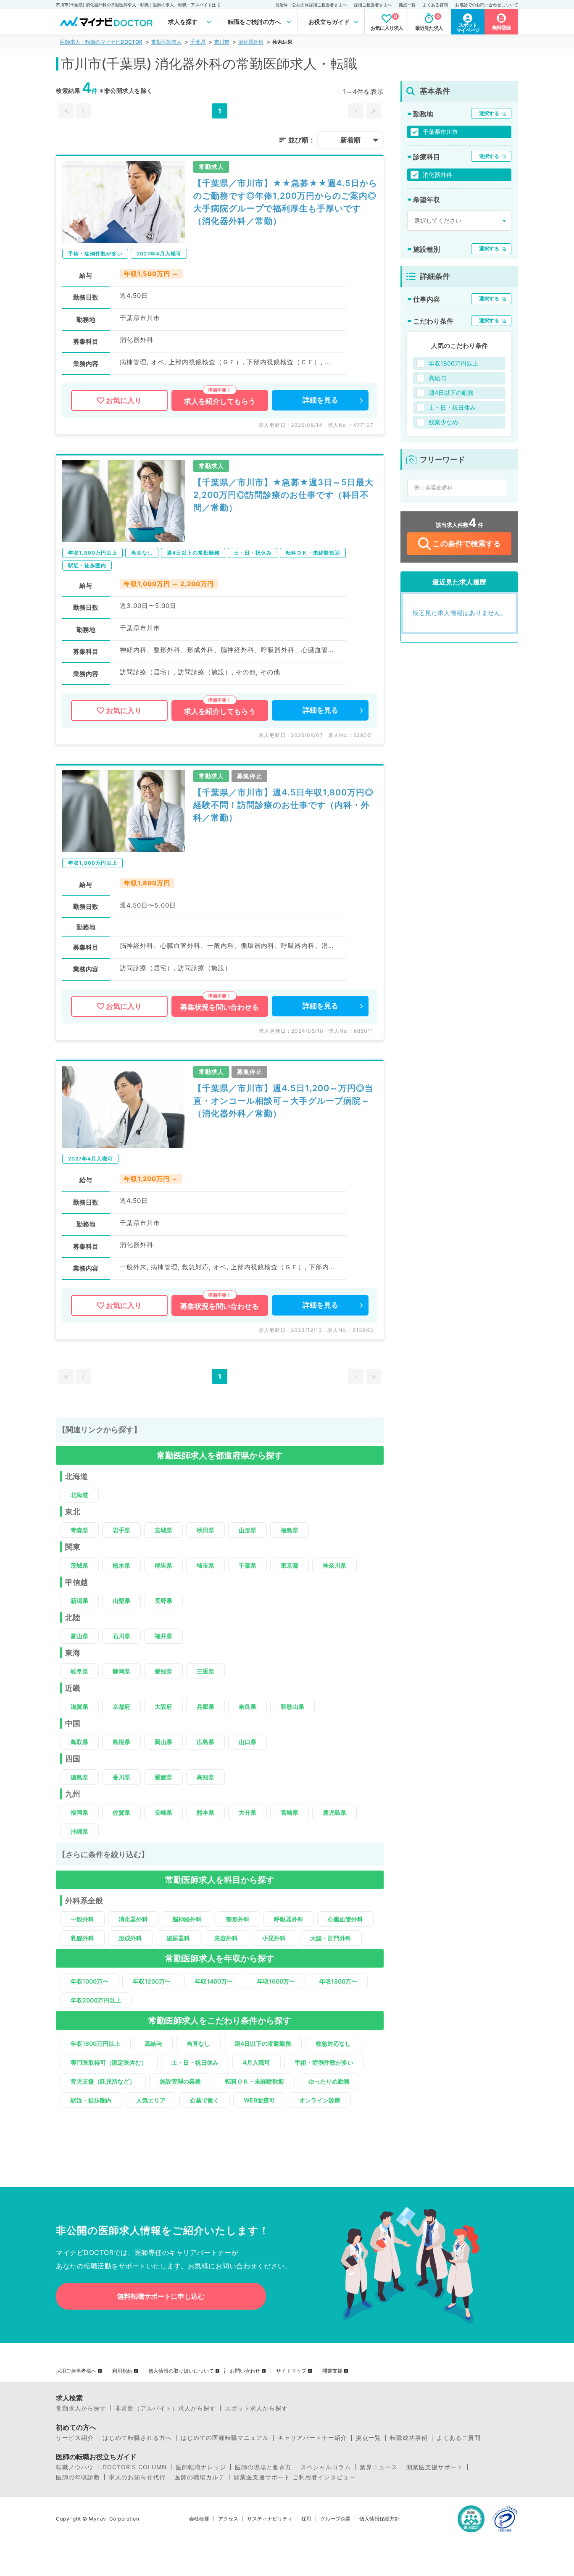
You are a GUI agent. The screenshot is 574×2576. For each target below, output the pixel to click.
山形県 (248, 1530)
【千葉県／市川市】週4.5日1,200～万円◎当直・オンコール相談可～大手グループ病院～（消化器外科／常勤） (283, 1101)
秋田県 (205, 1530)
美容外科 (226, 1938)
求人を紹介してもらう (220, 401)
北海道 (79, 1495)
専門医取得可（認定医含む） (109, 2062)
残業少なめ (443, 422)
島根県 (121, 1742)
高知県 (205, 1777)
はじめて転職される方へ (137, 2438)
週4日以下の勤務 (451, 393)
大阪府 (163, 1706)
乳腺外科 (82, 1938)
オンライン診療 (320, 2100)
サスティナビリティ (270, 2519)
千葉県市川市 (440, 132)
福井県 (163, 1636)
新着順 (350, 140)
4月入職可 (257, 2062)
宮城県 (163, 1530)
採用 (306, 2519)
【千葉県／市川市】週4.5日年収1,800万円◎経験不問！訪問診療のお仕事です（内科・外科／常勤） (283, 805)
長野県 (163, 1601)
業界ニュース (379, 2467)
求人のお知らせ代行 (137, 2477)
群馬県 (163, 1565)
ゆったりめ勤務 (329, 2081)
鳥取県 (79, 1742)
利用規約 (122, 2371)
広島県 (205, 1742)
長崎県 (163, 1812)
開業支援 (332, 2371)
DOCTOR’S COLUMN (135, 2467)
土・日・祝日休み (195, 2062)
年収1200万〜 (152, 1981)
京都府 (121, 1706)
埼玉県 (205, 1565)
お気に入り (124, 400)
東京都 (290, 1565)
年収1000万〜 (90, 1981)
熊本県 (205, 1812)
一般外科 (82, 1919)
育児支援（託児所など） (103, 2081)
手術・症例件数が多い (324, 2062)
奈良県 (248, 1706)
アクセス (228, 2519)
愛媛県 (163, 1777)
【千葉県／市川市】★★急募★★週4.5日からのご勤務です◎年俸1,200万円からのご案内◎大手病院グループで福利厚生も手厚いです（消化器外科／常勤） (285, 202)
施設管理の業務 (180, 2081)
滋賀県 (79, 1706)
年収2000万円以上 (96, 2000)
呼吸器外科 (289, 1919)
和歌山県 (292, 1706)
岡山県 (163, 1742)
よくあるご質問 (459, 2438)
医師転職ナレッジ (201, 2467)
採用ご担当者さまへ (373, 5)
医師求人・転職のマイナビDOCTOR (101, 42)
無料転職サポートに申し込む (161, 2296)
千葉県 (198, 42)
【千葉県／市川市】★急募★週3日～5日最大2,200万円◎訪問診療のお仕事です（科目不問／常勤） (283, 495)
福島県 (290, 1530)
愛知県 (163, 1671)
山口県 (248, 1742)
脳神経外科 (187, 1919)
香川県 (121, 1777)
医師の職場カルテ (200, 2477)
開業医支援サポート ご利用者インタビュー (295, 2477)
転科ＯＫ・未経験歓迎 (255, 2081)
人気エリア (151, 2100)
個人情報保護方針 (379, 2519)
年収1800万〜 (338, 1981)
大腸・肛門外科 (331, 1938)
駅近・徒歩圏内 (91, 2100)
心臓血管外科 (345, 1919)
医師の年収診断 (78, 2477)
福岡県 (79, 1812)
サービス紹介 (75, 2438)
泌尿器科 (178, 1938)
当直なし (198, 2043)
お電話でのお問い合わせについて (487, 5)
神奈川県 (334, 1565)
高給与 (153, 2043)
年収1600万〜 (276, 1981)
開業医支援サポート (435, 2467)
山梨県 (121, 1601)
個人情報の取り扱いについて (181, 2371)
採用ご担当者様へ (76, 2371)
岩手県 (121, 1530)
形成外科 (130, 1938)
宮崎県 (290, 1812)
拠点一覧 (407, 5)
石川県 (121, 1636)
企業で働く (205, 2100)
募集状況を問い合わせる (220, 1007)
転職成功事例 (409, 2438)
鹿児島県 (334, 1812)
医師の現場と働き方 (263, 2467)
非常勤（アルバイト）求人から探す (166, 2408)
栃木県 (121, 1565)
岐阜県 (79, 1671)
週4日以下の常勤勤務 (263, 2043)
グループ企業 (335, 2519)
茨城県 (79, 1565)
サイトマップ (291, 2371)
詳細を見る (320, 400)
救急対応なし (333, 2043)
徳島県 (79, 1777)
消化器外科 (251, 42)
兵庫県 (205, 1706)
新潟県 (79, 1601)
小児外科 (274, 1938)
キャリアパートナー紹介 (312, 2438)
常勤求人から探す (81, 2408)
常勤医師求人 (166, 42)
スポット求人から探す (256, 2408)
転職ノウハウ (75, 2467)
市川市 (222, 42)
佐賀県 (121, 1812)
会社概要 (199, 2519)
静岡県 (121, 1671)
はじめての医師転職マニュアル (225, 2438)
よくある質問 (435, 5)
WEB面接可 (259, 2100)
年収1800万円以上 (95, 2043)
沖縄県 (79, 1831)
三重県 (205, 1671)
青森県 (79, 1530)
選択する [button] (489, 113)
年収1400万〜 (214, 1981)
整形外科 (238, 1919)
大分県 (248, 1812)
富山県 (79, 1636)
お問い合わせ (245, 2371)
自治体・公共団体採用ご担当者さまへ (311, 5)
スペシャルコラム (326, 2467)
